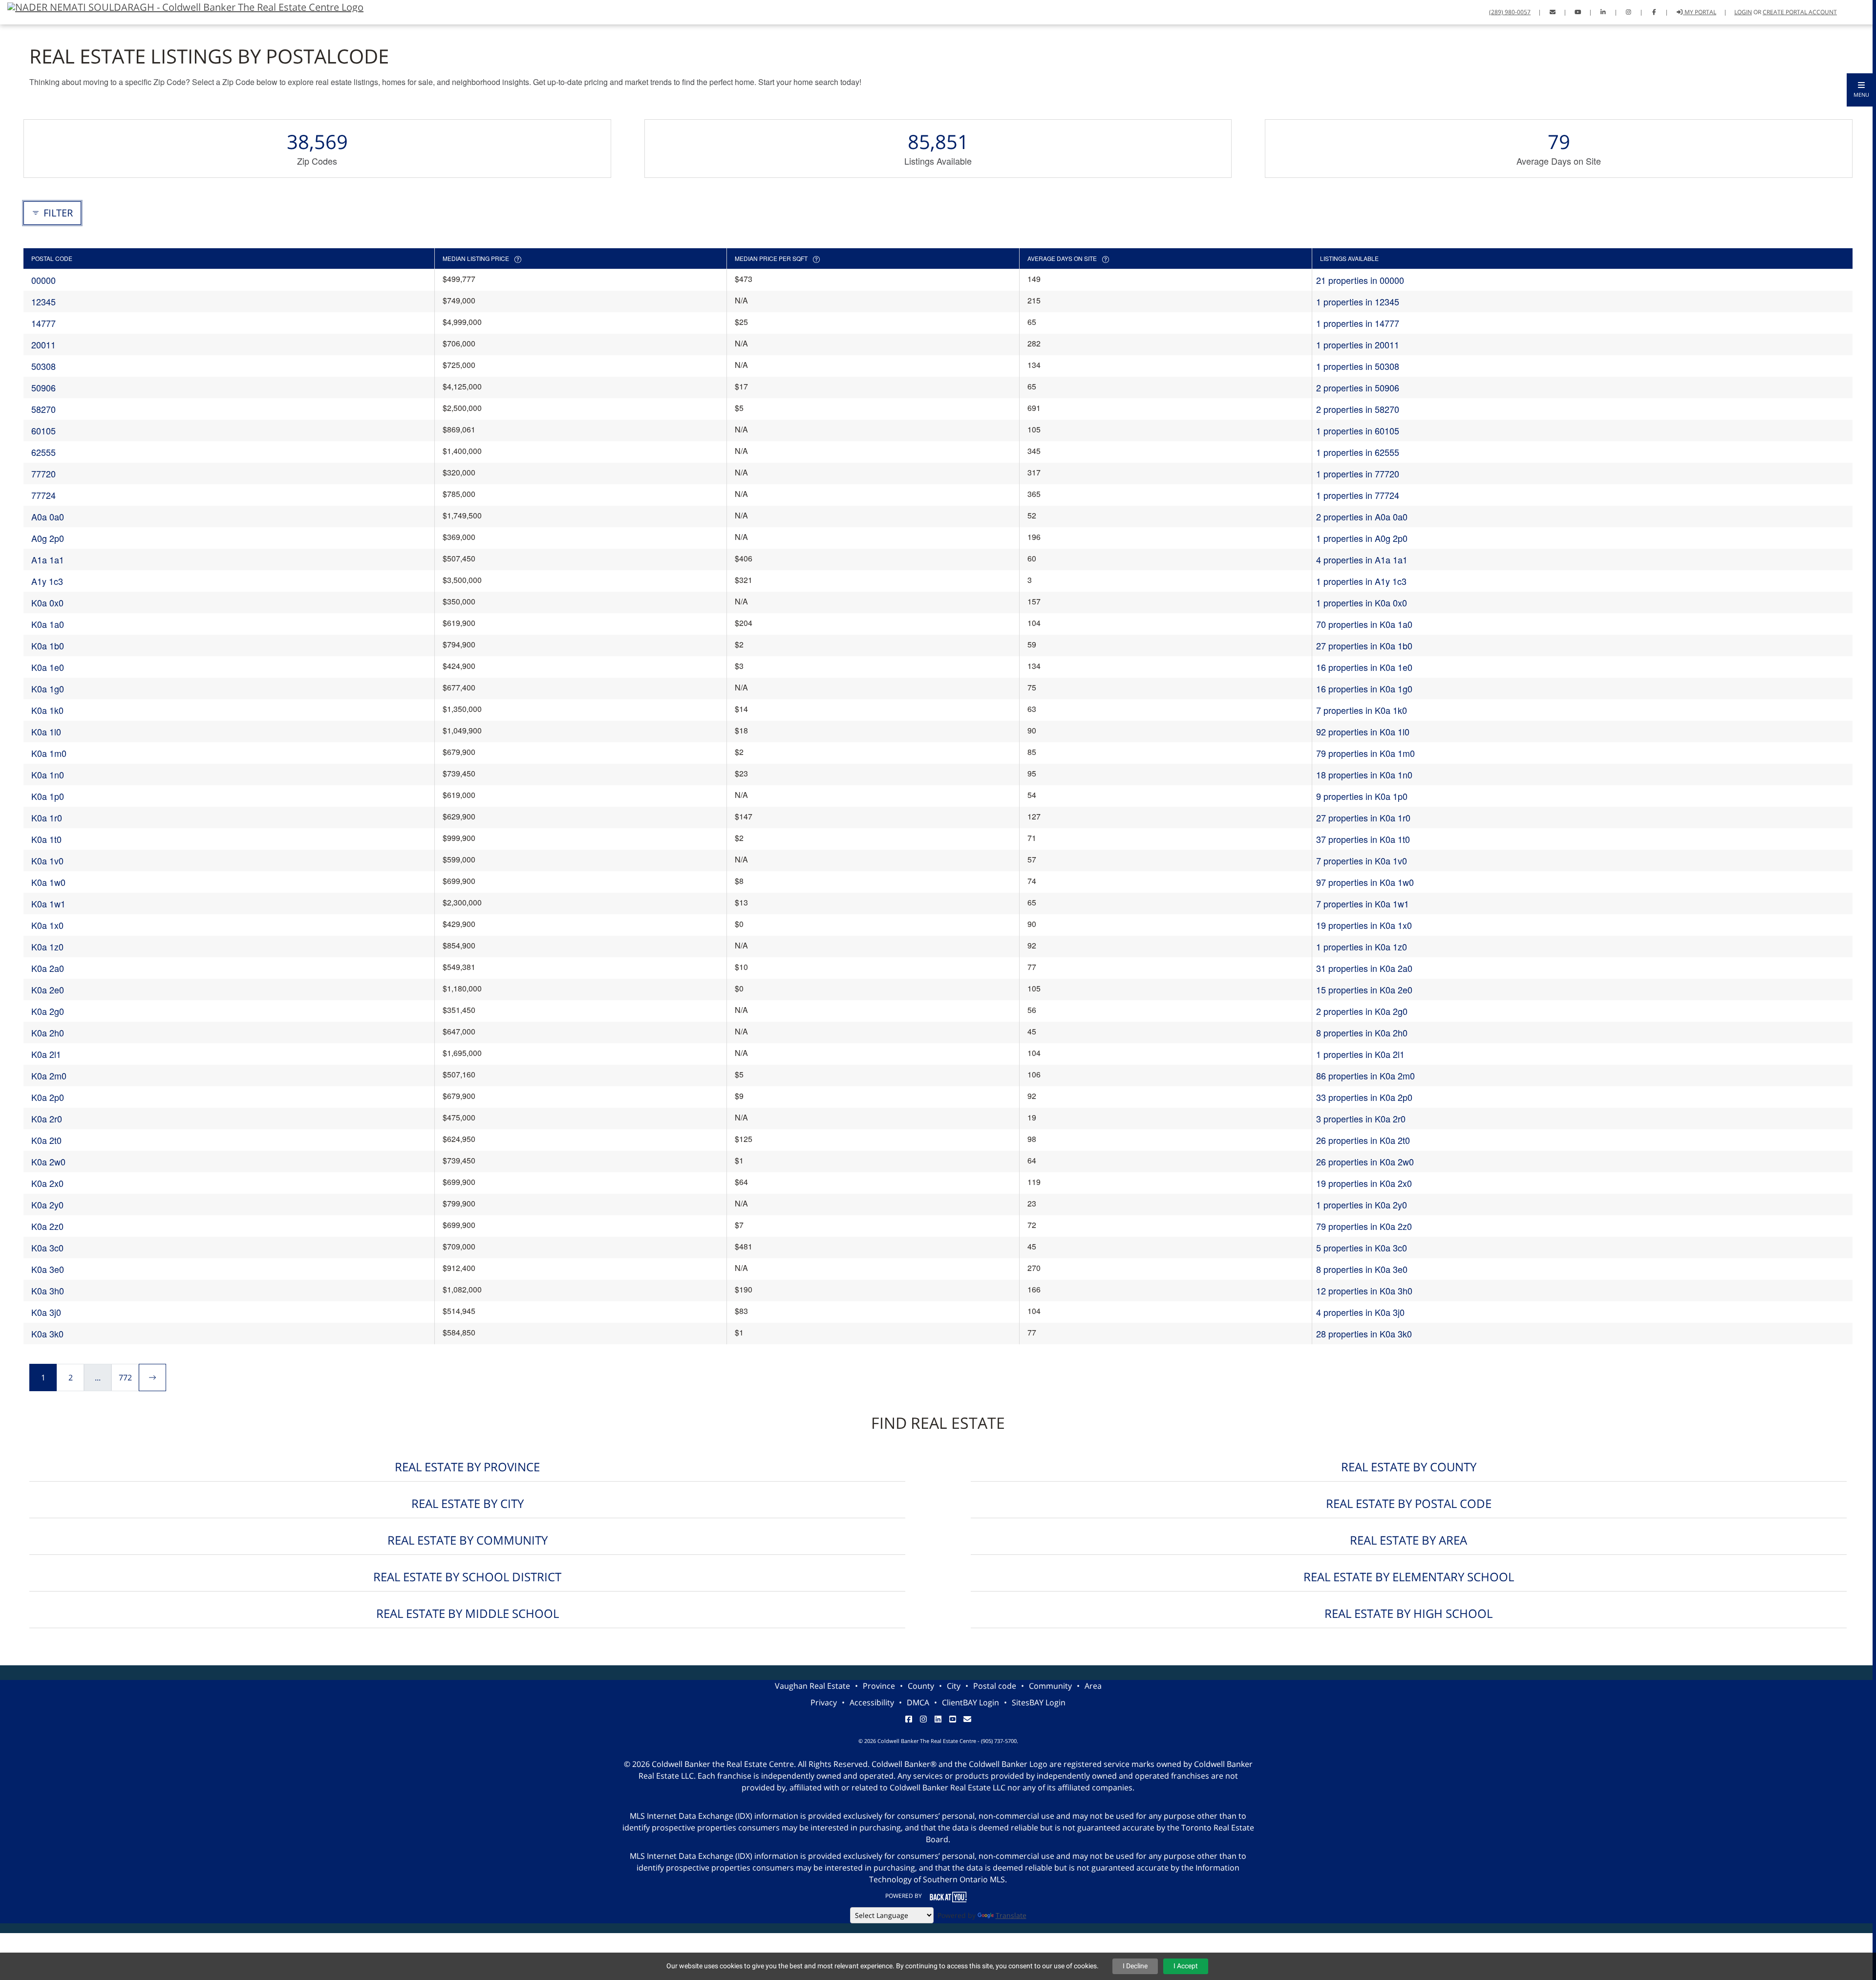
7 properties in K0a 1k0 (1362, 710)
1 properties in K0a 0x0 (1362, 603)
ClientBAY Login (970, 1702)
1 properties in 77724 (1358, 495)
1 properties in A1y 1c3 (1361, 581)
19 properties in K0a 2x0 (1364, 1183)
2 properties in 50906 (1358, 387)
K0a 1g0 (48, 689)
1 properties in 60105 (1358, 430)
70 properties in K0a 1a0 (1364, 624)
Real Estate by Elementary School (1409, 1577)
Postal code (995, 1686)
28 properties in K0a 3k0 (1364, 1334)
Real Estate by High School (1408, 1613)
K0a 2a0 (48, 968)
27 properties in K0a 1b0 (1364, 646)
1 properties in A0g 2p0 (1362, 538)
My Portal (1700, 12)
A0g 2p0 (48, 538)
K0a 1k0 (47, 710)
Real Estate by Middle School (468, 1613)
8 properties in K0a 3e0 (1362, 1269)
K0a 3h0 (48, 1291)
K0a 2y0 (47, 1205)
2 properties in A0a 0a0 (1362, 517)
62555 (43, 452)
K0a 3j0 (46, 1312)
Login (1743, 12)
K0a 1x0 (47, 925)
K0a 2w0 (48, 1162)
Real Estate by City (468, 1503)
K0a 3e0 (48, 1269)
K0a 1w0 (48, 882)
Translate (1011, 1915)
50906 (43, 387)
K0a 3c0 (47, 1248)
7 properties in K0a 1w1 (1363, 904)
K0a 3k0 (47, 1334)
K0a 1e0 (48, 667)
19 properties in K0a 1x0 (1364, 925)
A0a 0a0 (48, 517)
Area (1093, 1686)
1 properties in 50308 (1358, 366)
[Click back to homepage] (182, 6)
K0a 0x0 (47, 603)
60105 (43, 430)
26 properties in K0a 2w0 (1365, 1162)
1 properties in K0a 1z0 (1362, 947)
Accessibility (872, 1702)
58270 (43, 409)
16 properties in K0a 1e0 (1364, 667)
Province (879, 1686)
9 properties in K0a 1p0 (1362, 796)
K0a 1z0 (47, 947)
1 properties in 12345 (1358, 301)
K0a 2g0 (48, 1011)
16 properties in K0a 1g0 (1364, 689)
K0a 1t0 (46, 839)
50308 (43, 366)
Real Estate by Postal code (1409, 1503)
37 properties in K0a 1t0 (1363, 839)
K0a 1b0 (48, 646)
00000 (43, 280)
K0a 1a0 (48, 624)
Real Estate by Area (1408, 1540)
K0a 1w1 (48, 904)
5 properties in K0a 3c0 (1362, 1248)
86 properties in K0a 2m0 (1365, 1076)
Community (1050, 1686)
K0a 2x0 (47, 1183)
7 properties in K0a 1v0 (1362, 861)
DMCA (918, 1702)
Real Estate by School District (467, 1577)
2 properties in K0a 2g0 (1362, 1011)
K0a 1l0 (46, 732)
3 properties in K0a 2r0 (1361, 1119)
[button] (1861, 90)
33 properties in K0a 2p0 (1364, 1097)
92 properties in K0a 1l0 (1363, 732)
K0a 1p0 (48, 796)
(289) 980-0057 (1510, 12)
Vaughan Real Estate (812, 1686)
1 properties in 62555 (1358, 452)
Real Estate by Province (467, 1467)
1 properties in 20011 (1358, 344)
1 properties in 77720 (1358, 473)
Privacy (824, 1702)
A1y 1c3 (47, 581)
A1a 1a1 (48, 560)
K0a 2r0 (47, 1119)
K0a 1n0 (48, 775)
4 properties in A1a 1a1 (1362, 560)
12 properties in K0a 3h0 (1364, 1291)
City (954, 1686)
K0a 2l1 (46, 1054)
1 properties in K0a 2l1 (1360, 1054)
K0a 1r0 (47, 818)
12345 (43, 301)
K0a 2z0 (47, 1226)
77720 (43, 473)
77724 (43, 495)
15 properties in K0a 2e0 (1364, 990)
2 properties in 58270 (1358, 409)
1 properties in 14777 (1358, 323)
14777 (43, 323)
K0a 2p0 (48, 1097)
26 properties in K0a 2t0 (1363, 1140)
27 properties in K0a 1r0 (1363, 818)
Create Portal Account (1800, 12)
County (921, 1686)
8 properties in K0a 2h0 (1362, 1033)
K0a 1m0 (49, 753)
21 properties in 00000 (1360, 280)
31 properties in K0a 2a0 (1364, 968)
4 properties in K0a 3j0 (1360, 1312)
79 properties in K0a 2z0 (1364, 1226)
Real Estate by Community (468, 1540)
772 (125, 1377)
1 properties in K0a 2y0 (1362, 1205)
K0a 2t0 (46, 1140)
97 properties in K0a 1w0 (1365, 882)
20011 (43, 344)
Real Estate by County (1409, 1467)
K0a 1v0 (47, 861)
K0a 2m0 (49, 1076)
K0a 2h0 (48, 1033)
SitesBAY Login (1039, 1702)
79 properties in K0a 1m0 (1365, 753)
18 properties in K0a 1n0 (1364, 775)
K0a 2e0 (48, 990)
